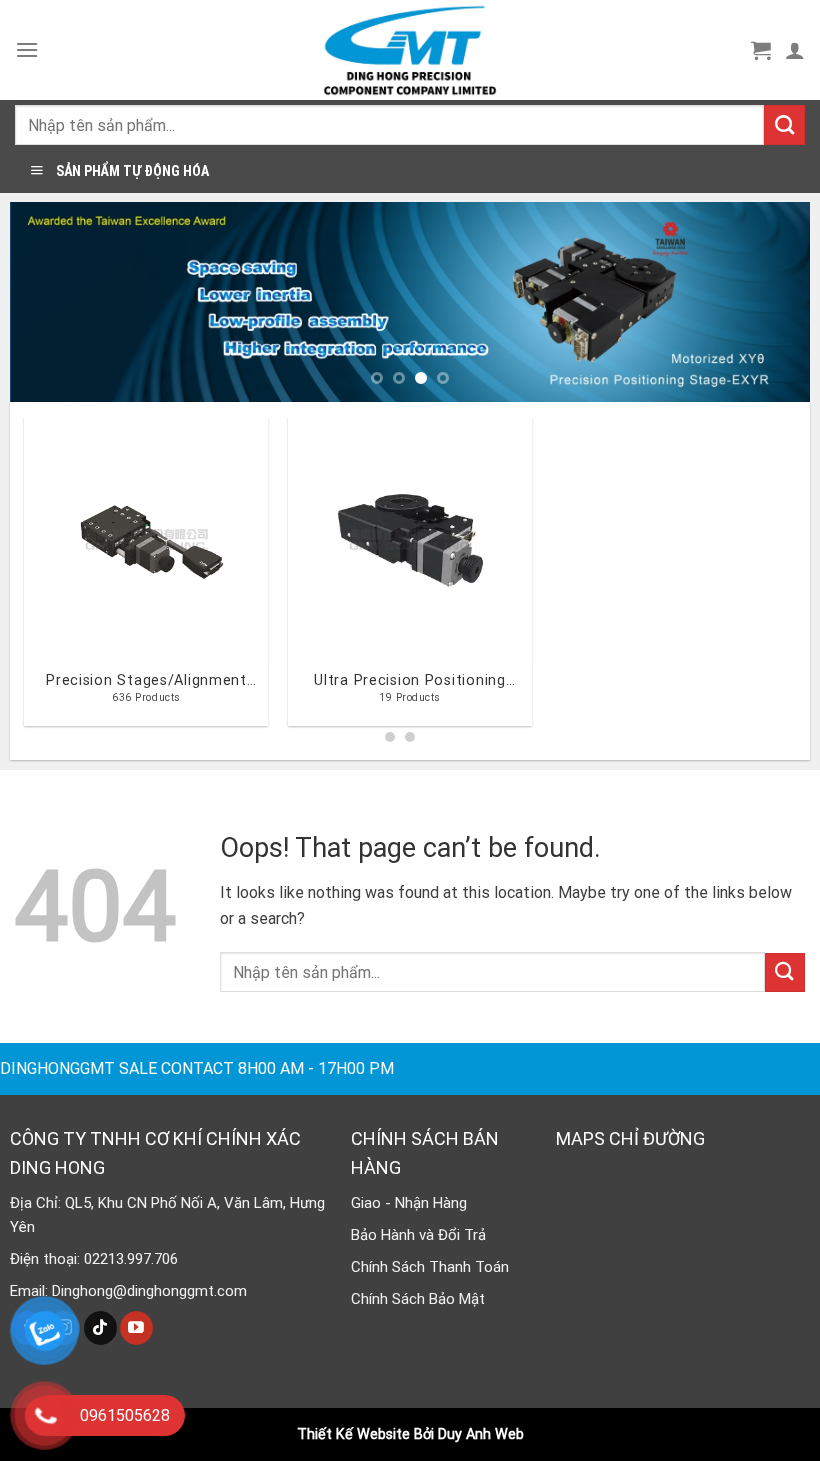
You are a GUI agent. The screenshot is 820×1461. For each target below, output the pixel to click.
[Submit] (784, 125)
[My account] (795, 50)
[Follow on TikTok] (100, 1328)
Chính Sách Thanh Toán (430, 1267)
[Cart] (761, 50)
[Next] (769, 302)
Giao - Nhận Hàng (409, 1203)
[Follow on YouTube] (136, 1328)
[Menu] (27, 49)
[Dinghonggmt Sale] (410, 50)
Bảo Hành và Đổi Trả (418, 1235)
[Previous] (51, 302)
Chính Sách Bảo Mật (418, 1299)
